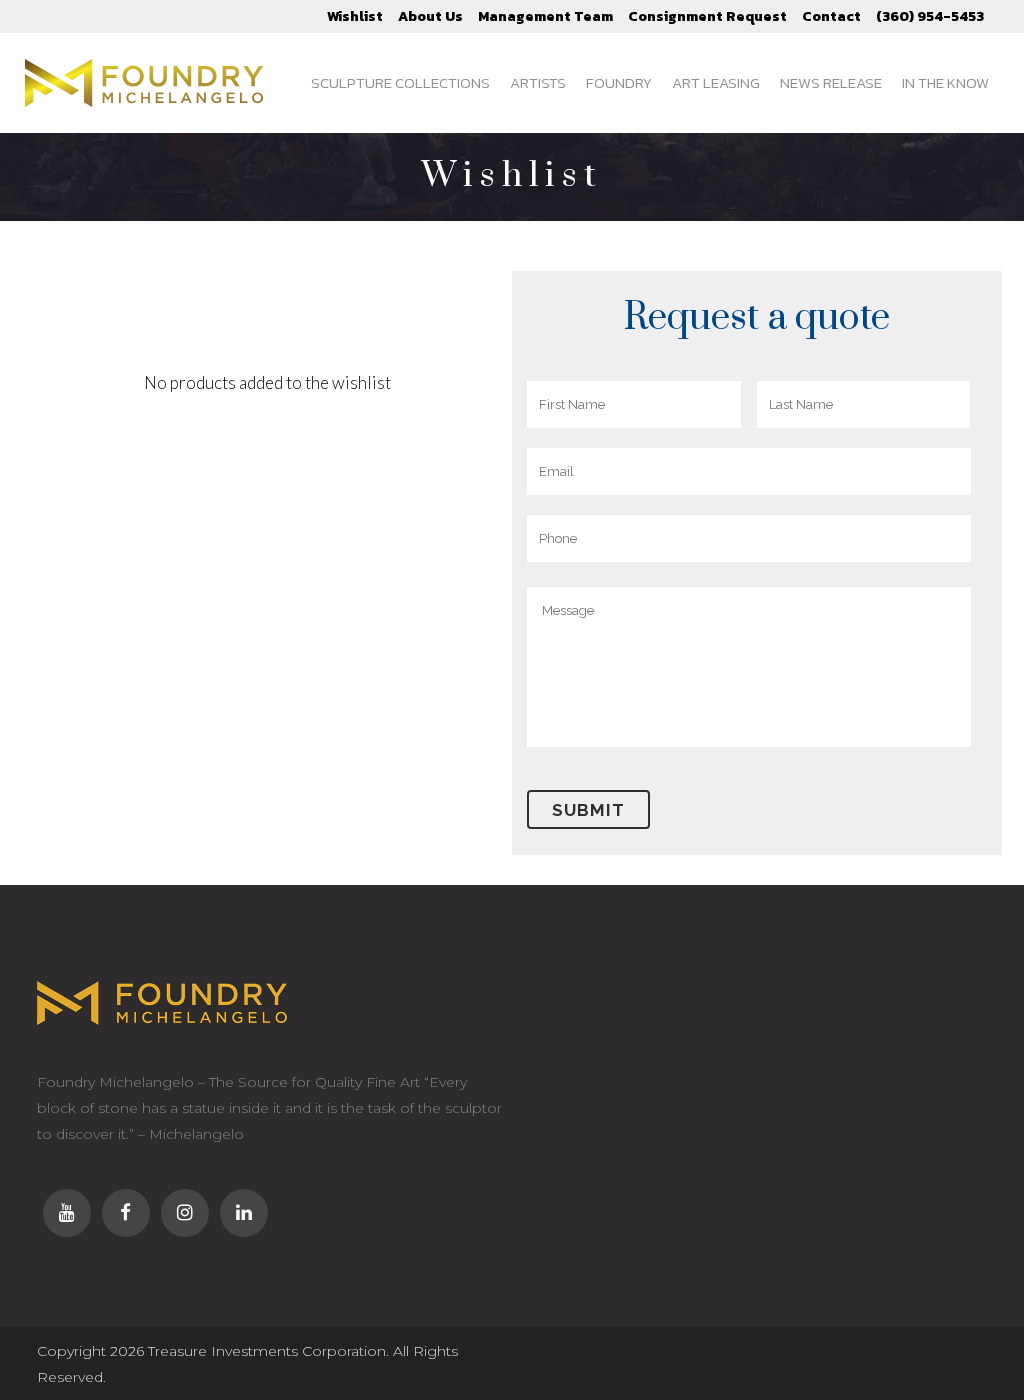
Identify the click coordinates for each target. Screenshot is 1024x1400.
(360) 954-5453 (930, 16)
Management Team (545, 16)
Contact (831, 16)
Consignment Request (707, 16)
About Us (430, 16)
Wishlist (355, 16)
